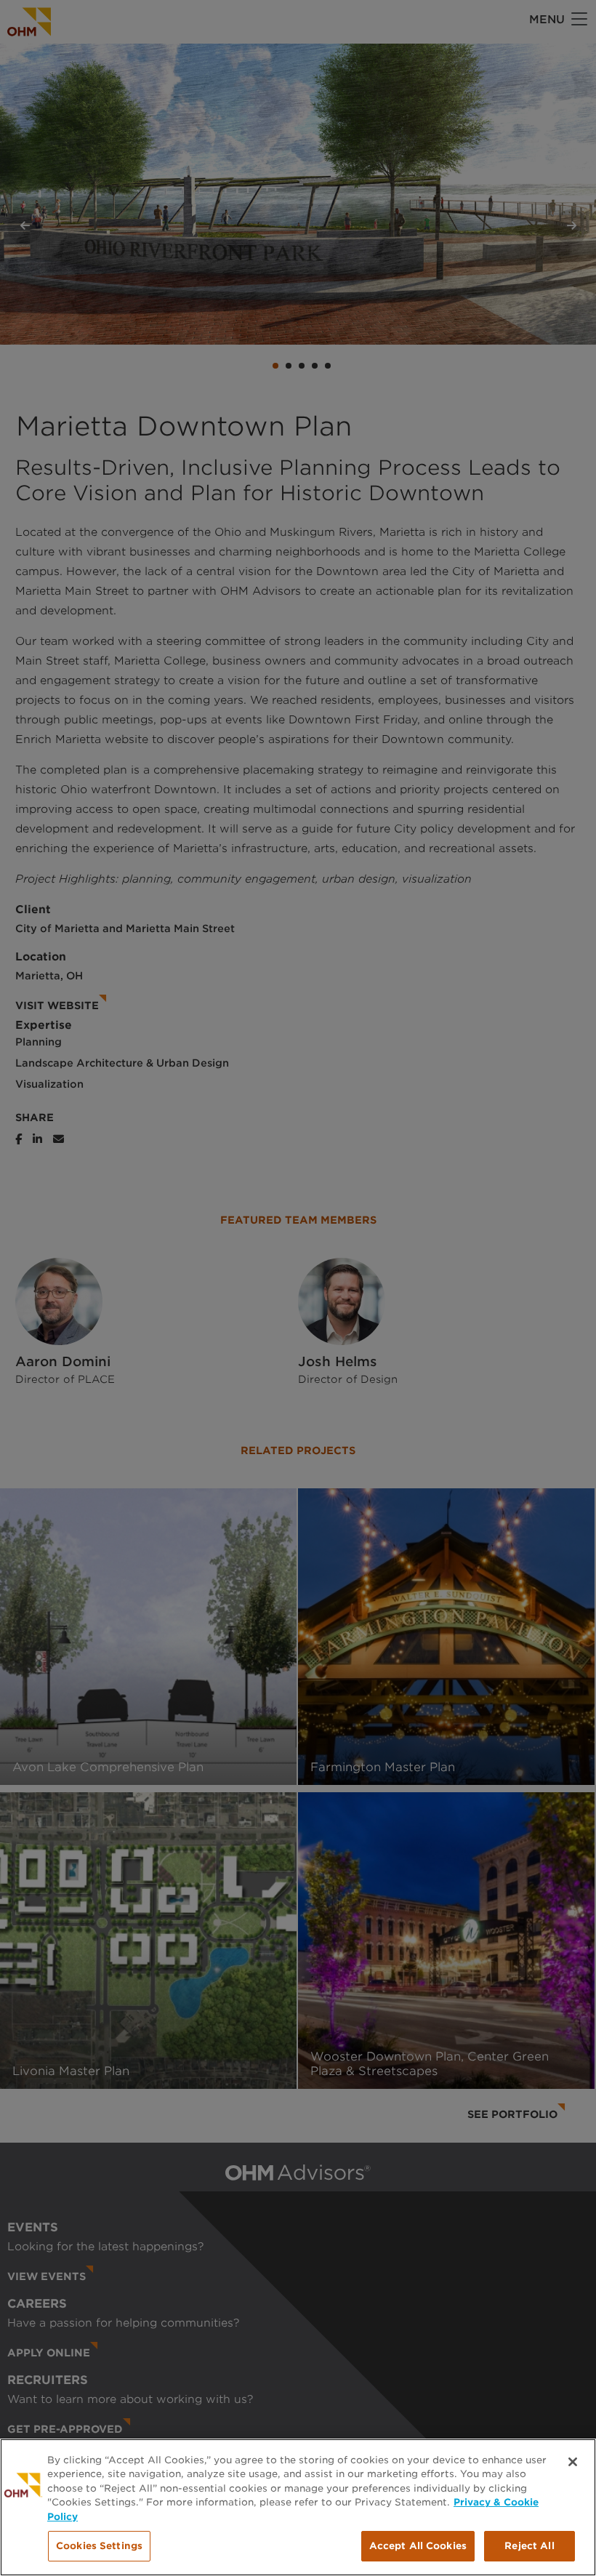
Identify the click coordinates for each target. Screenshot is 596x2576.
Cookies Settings (99, 2546)
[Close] (573, 2462)
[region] (298, 2507)
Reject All (529, 2546)
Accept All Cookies (418, 2546)
